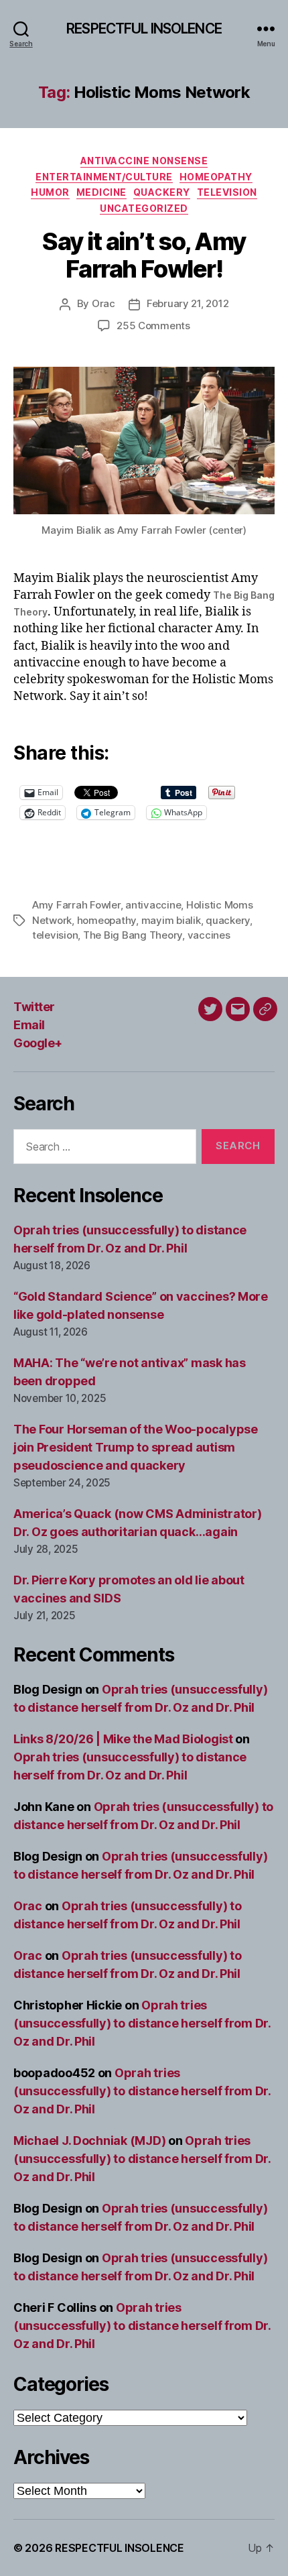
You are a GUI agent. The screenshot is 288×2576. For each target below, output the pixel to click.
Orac (103, 303)
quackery (228, 920)
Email (29, 1025)
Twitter (34, 1007)
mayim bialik (171, 920)
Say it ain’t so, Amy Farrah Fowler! (144, 255)
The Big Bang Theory (133, 935)
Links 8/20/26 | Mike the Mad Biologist (123, 1739)
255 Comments (153, 326)
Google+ (38, 1043)
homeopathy (106, 920)
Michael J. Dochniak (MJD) (89, 2141)
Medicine (101, 192)
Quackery (162, 192)
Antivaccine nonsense (144, 161)
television (55, 935)
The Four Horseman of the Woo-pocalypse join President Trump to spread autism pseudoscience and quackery (136, 1447)
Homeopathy (216, 177)
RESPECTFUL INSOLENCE (144, 28)
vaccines (209, 935)
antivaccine (153, 905)
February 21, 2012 (188, 303)
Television (227, 192)
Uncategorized (144, 208)
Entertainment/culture (104, 177)
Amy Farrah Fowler (76, 905)
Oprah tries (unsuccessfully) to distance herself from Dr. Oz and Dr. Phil (142, 2023)
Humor (50, 192)
